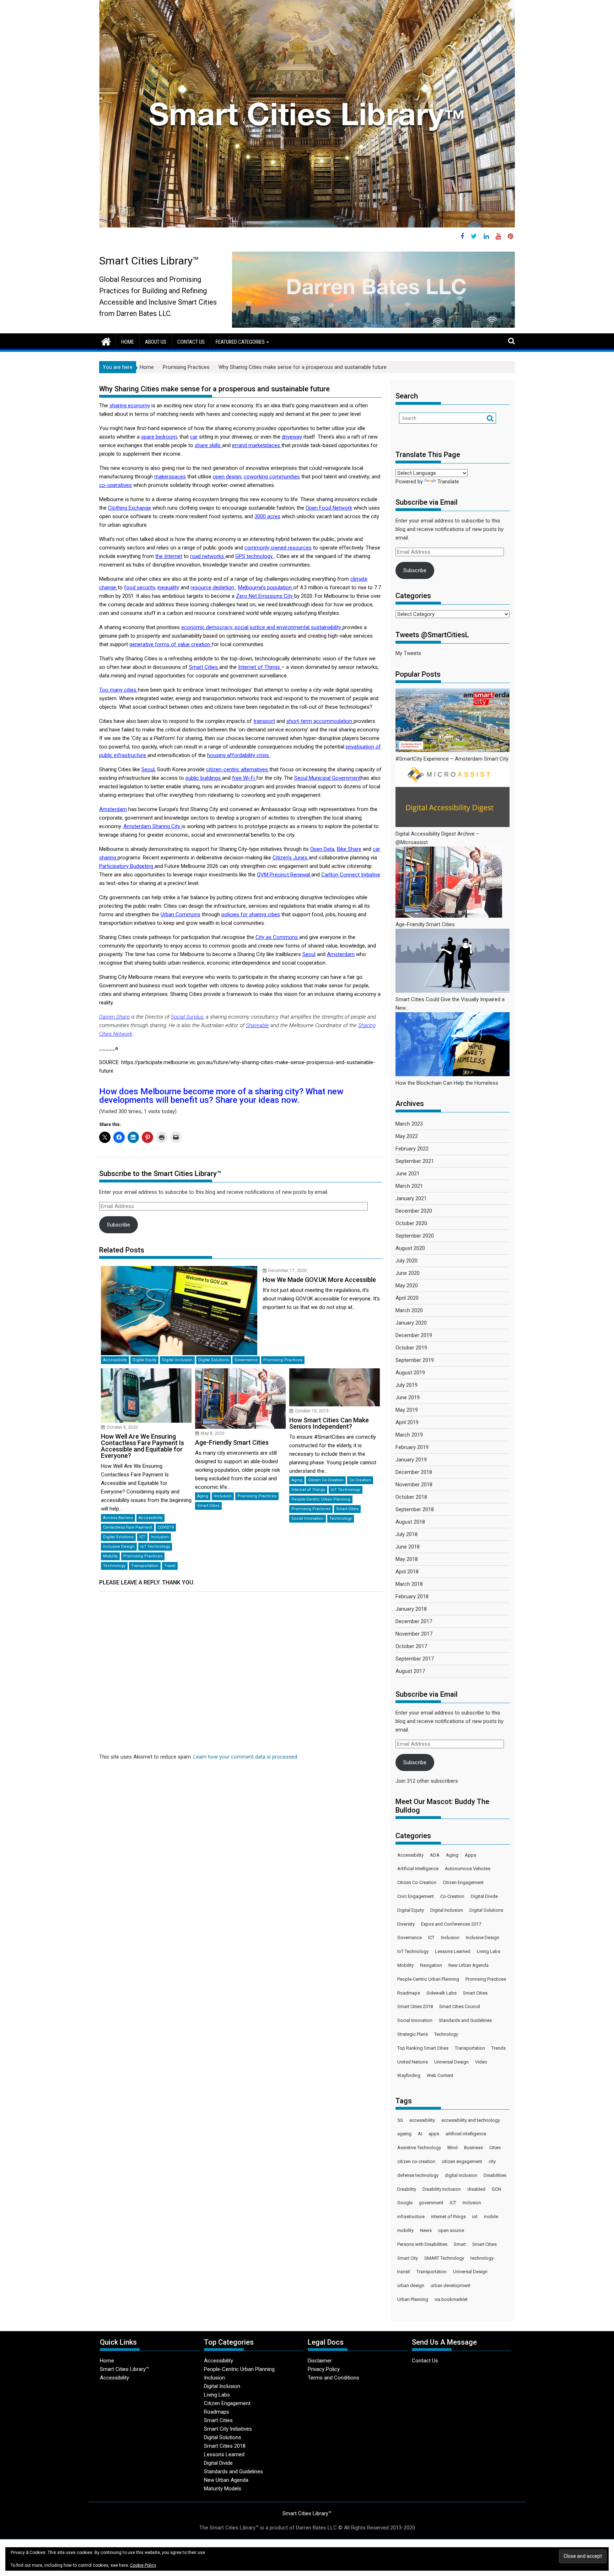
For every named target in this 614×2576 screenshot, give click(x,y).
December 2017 (414, 1621)
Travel (170, 1566)
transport (264, 721)
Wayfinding (409, 2075)
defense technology (418, 2175)
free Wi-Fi (244, 778)
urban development (451, 2285)
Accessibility (115, 1360)
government (431, 2203)
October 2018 (411, 1497)
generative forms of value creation (171, 644)
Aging (203, 1496)
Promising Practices (283, 1360)
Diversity (406, 1924)
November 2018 (414, 1485)
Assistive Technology (419, 2148)
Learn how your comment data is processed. (246, 1757)
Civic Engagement (416, 1896)
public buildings (204, 778)
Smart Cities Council (460, 2006)
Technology (114, 1566)
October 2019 (411, 1348)
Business (473, 2148)
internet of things (448, 2217)
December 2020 (414, 1211)
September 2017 (415, 1659)
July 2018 (406, 1534)
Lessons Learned (453, 1951)
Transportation (145, 1566)
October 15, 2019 (312, 1411)
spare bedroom (159, 437)
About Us (156, 342)
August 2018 (410, 1522)
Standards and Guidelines (465, 2020)
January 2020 (411, 1323)
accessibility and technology (471, 2120)
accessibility (422, 2120)
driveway (292, 437)
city (492, 2161)
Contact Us (191, 342)
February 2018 (412, 1596)
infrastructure (411, 2217)
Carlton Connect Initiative (351, 875)
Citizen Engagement (463, 1882)
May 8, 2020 (213, 1433)
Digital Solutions (214, 1360)
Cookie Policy (143, 2565)
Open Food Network (329, 508)
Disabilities (495, 2175)
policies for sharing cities (251, 914)
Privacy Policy (324, 2369)
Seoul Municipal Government (327, 778)
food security (139, 587)
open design (227, 477)
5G (400, 2120)
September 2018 (415, 1509)
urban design (411, 2285)
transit (404, 2272)
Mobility (110, 1556)
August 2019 (410, 1373)
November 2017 (414, 1634)
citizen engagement (462, 2161)
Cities (495, 2148)
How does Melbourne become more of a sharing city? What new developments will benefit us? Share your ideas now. (221, 1096)
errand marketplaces (257, 445)
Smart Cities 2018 (415, 2006)
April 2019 (407, 1422)
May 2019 (407, 1410)
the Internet (169, 556)
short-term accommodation (320, 721)
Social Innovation (308, 1518)
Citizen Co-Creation (326, 1480)
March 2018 (409, 1584)
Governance (246, 1360)
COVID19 (166, 1527)
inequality (168, 587)
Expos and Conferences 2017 (451, 1924)
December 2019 (414, 1335)
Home (128, 342)
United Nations (413, 2062)
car (194, 437)
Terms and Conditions (333, 2378)
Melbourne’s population (266, 587)
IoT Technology (155, 1547)
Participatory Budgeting (127, 866)
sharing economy (130, 406)
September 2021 (415, 1161)
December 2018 (414, 1472)
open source (451, 2230)
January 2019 (411, 1460)
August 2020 (410, 1248)
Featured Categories (240, 342)
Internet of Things (260, 667)
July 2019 (406, 1385)
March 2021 (409, 1186)
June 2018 (408, 1547)
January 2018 (411, 1609)
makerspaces (170, 477)
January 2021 (411, 1198)
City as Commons (277, 937)
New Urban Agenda (468, 1965)
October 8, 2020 (122, 1427)
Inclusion (160, 1537)
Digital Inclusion (177, 1360)
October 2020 (411, 1223)
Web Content (440, 2075)
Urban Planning (413, 2299)
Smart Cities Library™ (149, 261)
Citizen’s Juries (291, 858)
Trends (499, 2048)
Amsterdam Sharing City (152, 826)
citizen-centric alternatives (238, 769)
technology (482, 2258)
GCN (496, 2189)
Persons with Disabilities (422, 2244)
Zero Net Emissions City (265, 596)
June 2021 (408, 1174)
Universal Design (451, 2062)
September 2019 (415, 1360)
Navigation (431, 1965)
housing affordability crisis (239, 755)
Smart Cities (204, 667)
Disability (407, 2189)
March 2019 (409, 1435)
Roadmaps (409, 1993)
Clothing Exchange (130, 508)
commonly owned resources (278, 548)
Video (481, 2062)
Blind (453, 2148)
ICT (142, 1537)
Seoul (148, 769)
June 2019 (408, 1397)
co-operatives (115, 485)
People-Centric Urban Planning (321, 1499)
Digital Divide (484, 1896)
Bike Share (349, 849)
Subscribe (119, 1225)
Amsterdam (113, 809)
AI (420, 2134)
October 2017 (411, 1646)
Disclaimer (320, 2361)
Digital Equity (144, 1360)
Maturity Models (223, 2489)
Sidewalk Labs (441, 1993)
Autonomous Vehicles (468, 1869)
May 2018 (407, 1559)
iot (475, 2217)
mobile (491, 2217)
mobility (405, 2230)
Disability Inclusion (442, 2189)
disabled (476, 2189)
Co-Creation (360, 1480)
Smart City (408, 2258)
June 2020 (408, 1273)
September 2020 (415, 1236)
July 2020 (406, 1261)
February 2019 (412, 1447)
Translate (448, 482)
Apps (470, 1855)
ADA (435, 1855)
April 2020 (407, 1298)
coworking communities (272, 477)
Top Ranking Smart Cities (423, 2048)
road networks (208, 556)
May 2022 (407, 1136)
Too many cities (119, 690)
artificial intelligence (466, 2134)
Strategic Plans (413, 2034)
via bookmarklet (451, 2299)
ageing (404, 2134)
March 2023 (409, 1124)
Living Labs (489, 1951)
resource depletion (213, 587)
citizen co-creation (416, 2161)
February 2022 (412, 1149)
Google (405, 2203)
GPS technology (255, 556)
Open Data (322, 849)
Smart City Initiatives (228, 2429)
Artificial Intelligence (418, 1869)
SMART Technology (444, 2258)
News (426, 2230)
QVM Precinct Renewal (284, 875)
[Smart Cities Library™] (106, 341)
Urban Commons (181, 914)
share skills (208, 445)
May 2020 (407, 1286)
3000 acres (267, 516)
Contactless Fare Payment (128, 1527)
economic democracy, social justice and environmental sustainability (262, 627)
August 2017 (410, 1671)
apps (434, 2134)
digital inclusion (461, 2175)
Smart (460, 2244)
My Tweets (408, 653)
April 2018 (407, 1572)
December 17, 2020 (287, 1271)
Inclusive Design (119, 1547)
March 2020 (409, 1310)
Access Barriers (118, 1518)
